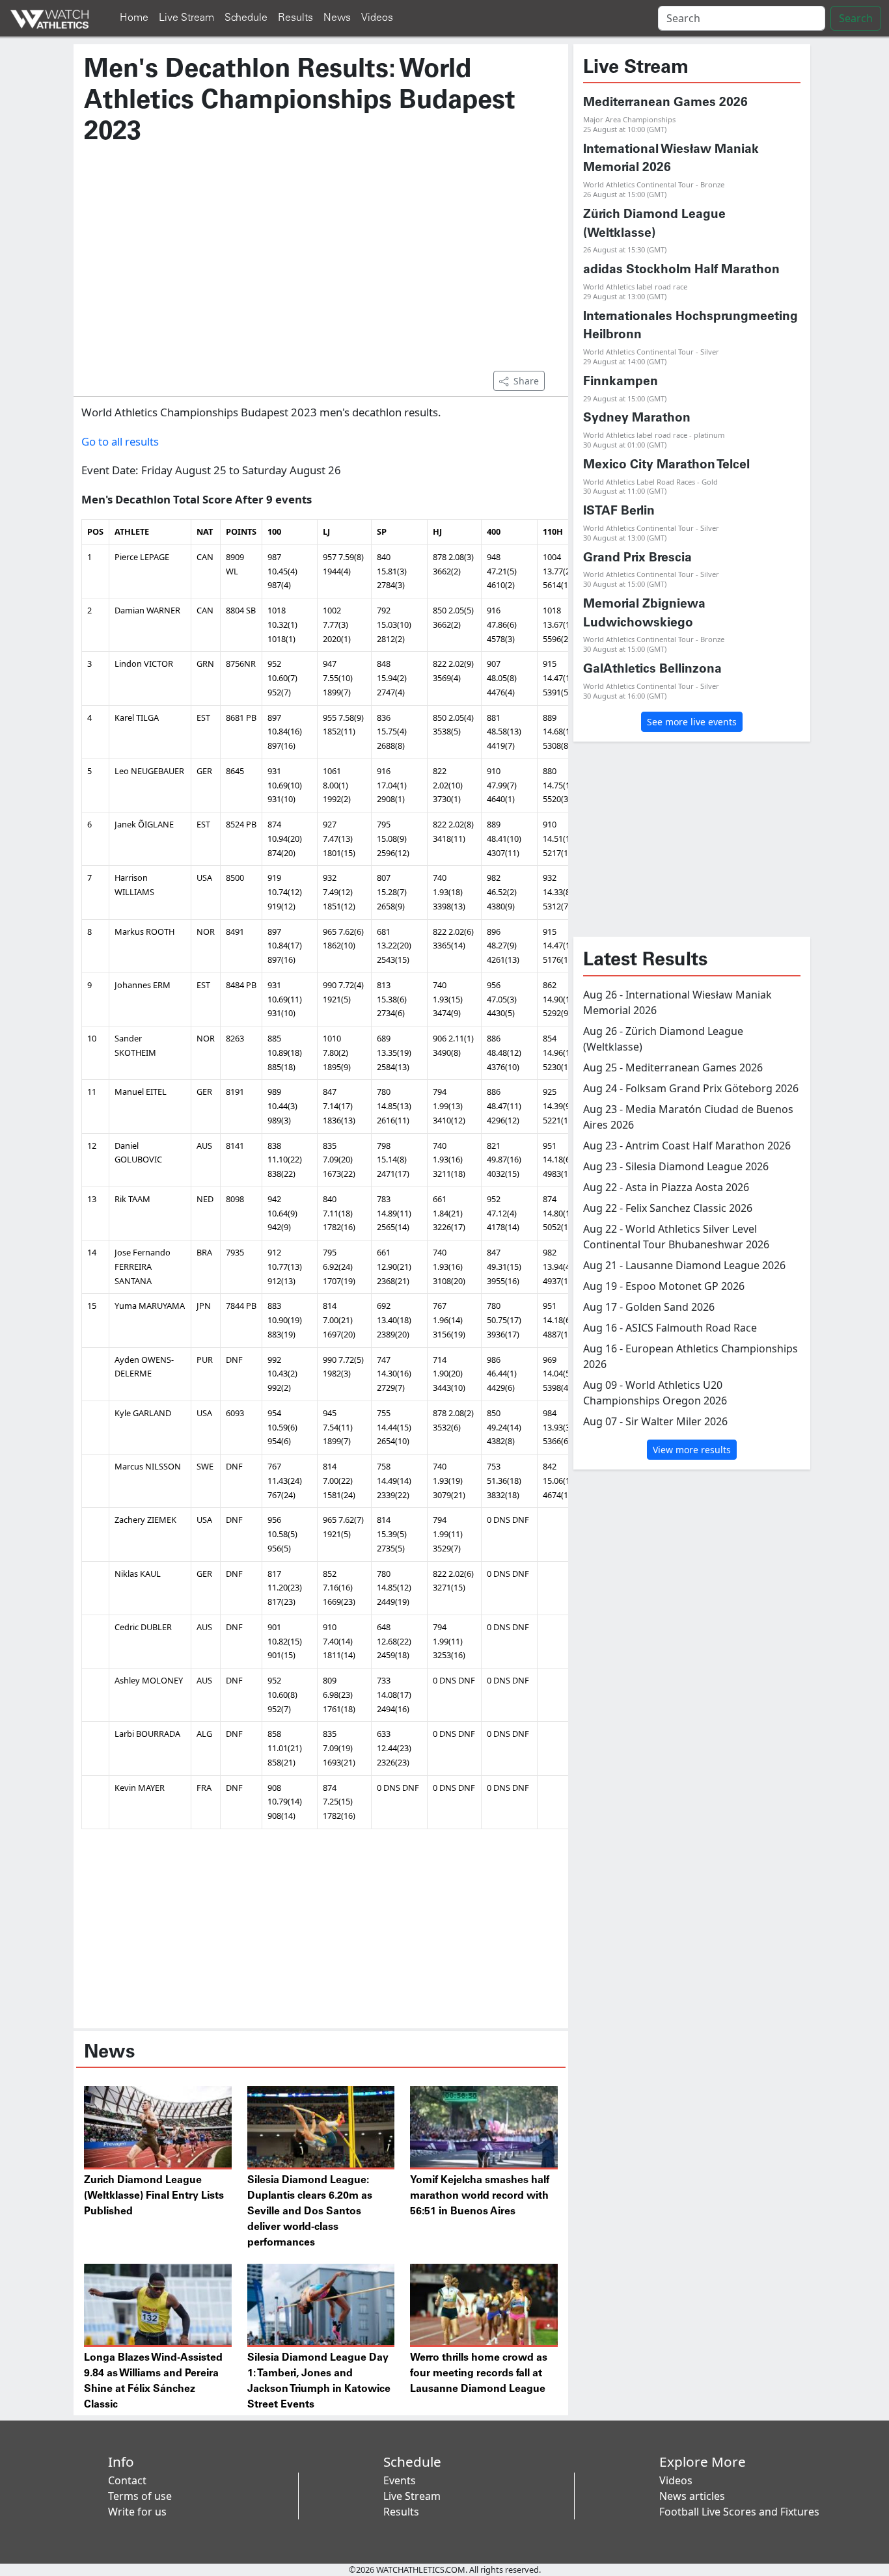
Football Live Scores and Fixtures (739, 2512)
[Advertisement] (321, 265)
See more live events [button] (692, 722)
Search (856, 18)
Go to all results (120, 441)
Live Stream (186, 18)
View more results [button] (692, 1450)
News (337, 18)
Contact (127, 2480)
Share (526, 381)
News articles (692, 2496)
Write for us (137, 2512)
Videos (377, 18)
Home (134, 18)
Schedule (246, 18)
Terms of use (140, 2496)
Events (400, 2480)
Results (295, 18)
